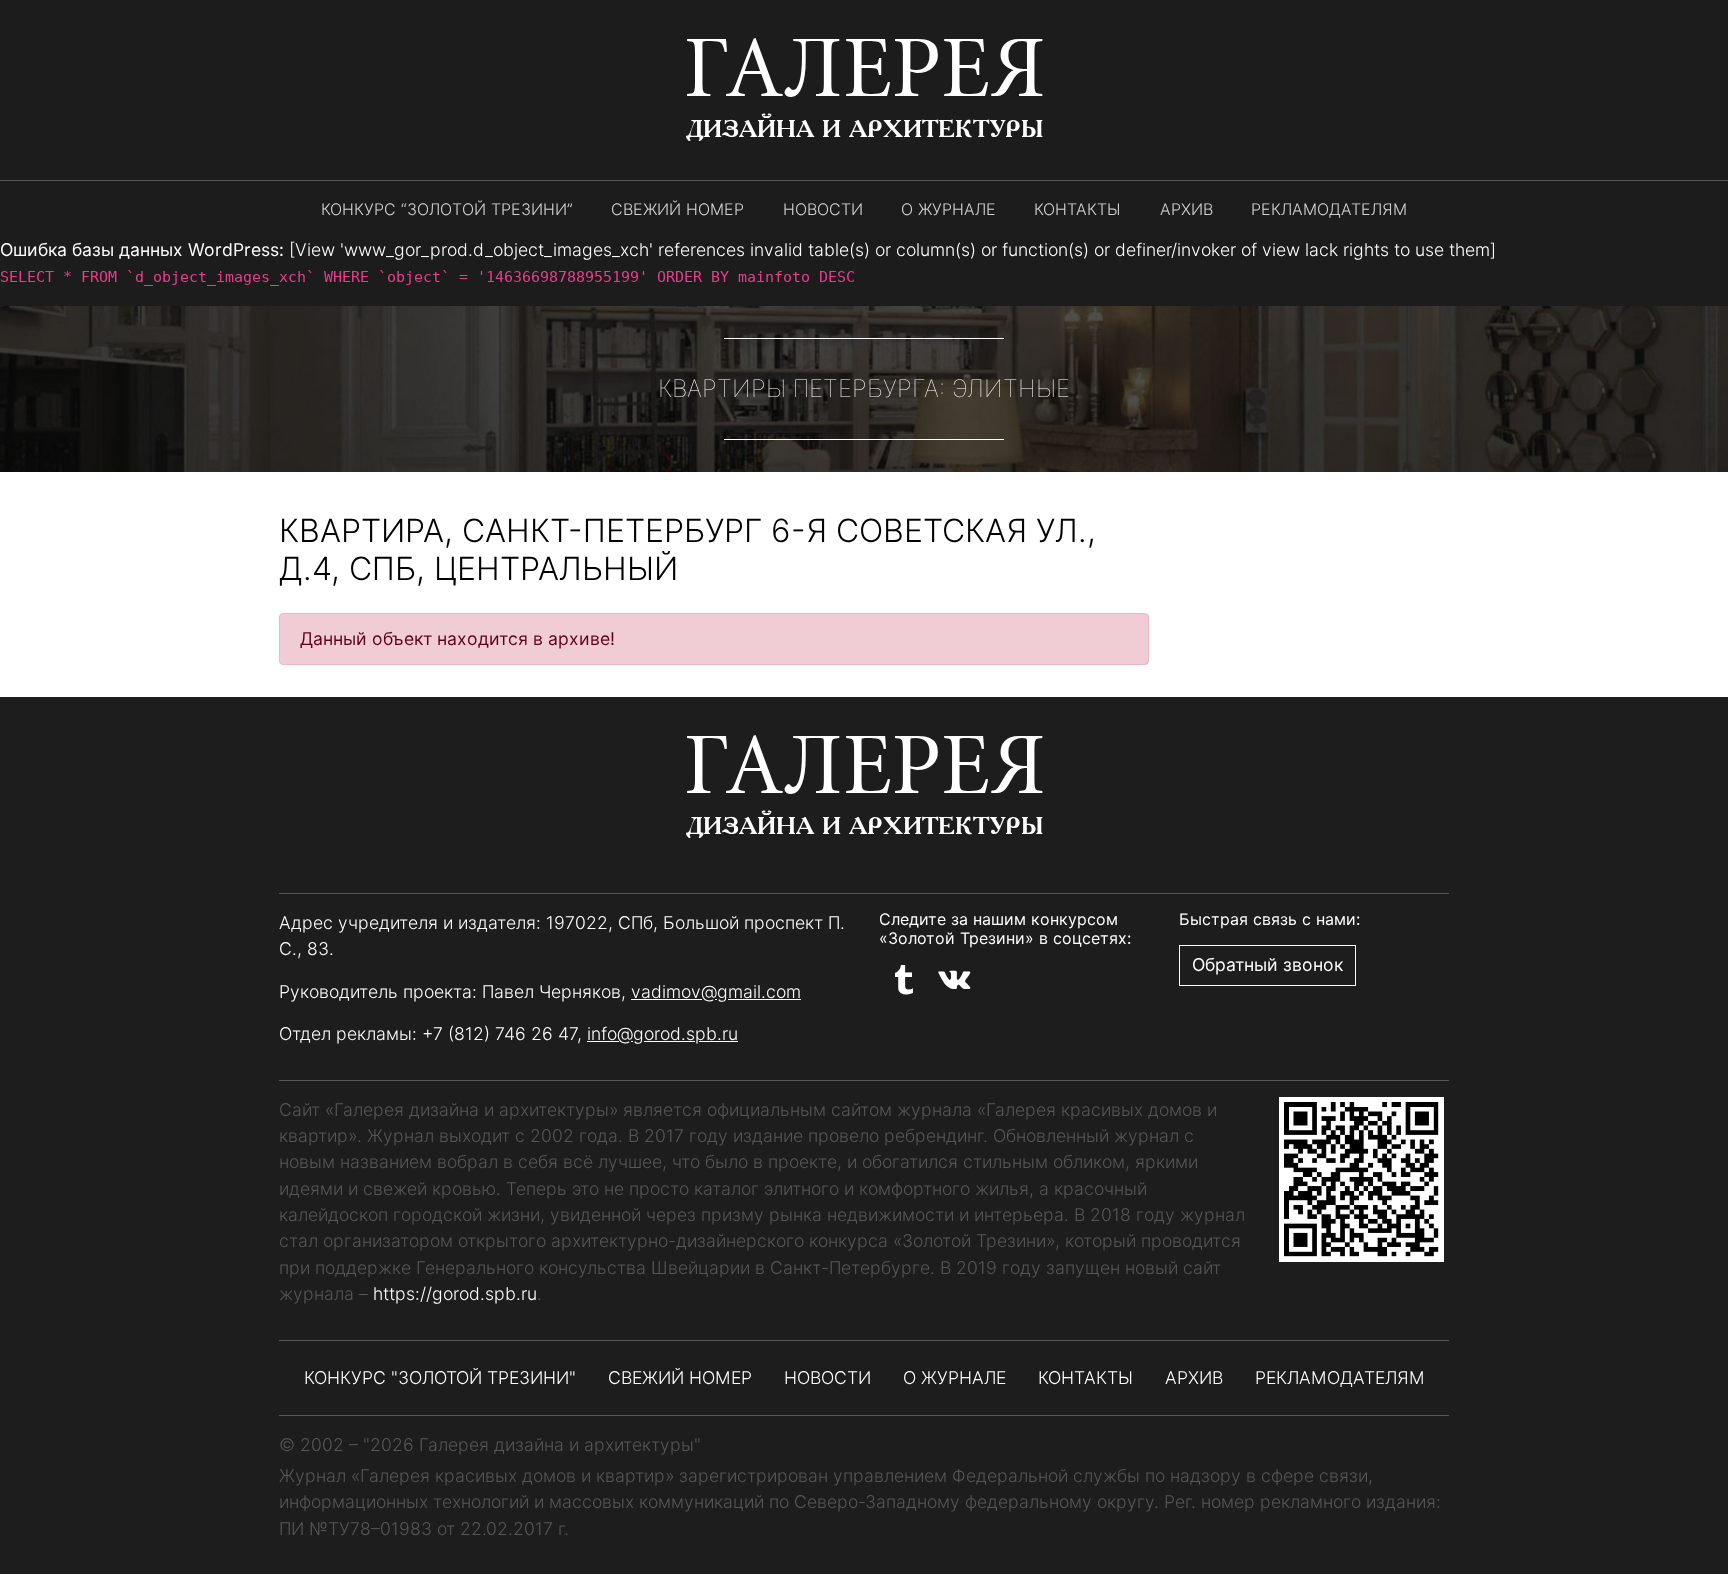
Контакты (1077, 209)
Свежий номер (677, 209)
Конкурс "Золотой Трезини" (440, 1377)
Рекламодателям (1329, 209)
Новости (823, 209)
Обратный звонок (1267, 964)
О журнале (948, 209)
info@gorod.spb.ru (662, 1033)
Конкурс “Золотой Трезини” (447, 209)
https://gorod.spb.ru (455, 1293)
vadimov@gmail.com (716, 991)
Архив (1186, 209)
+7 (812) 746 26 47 (499, 1033)
